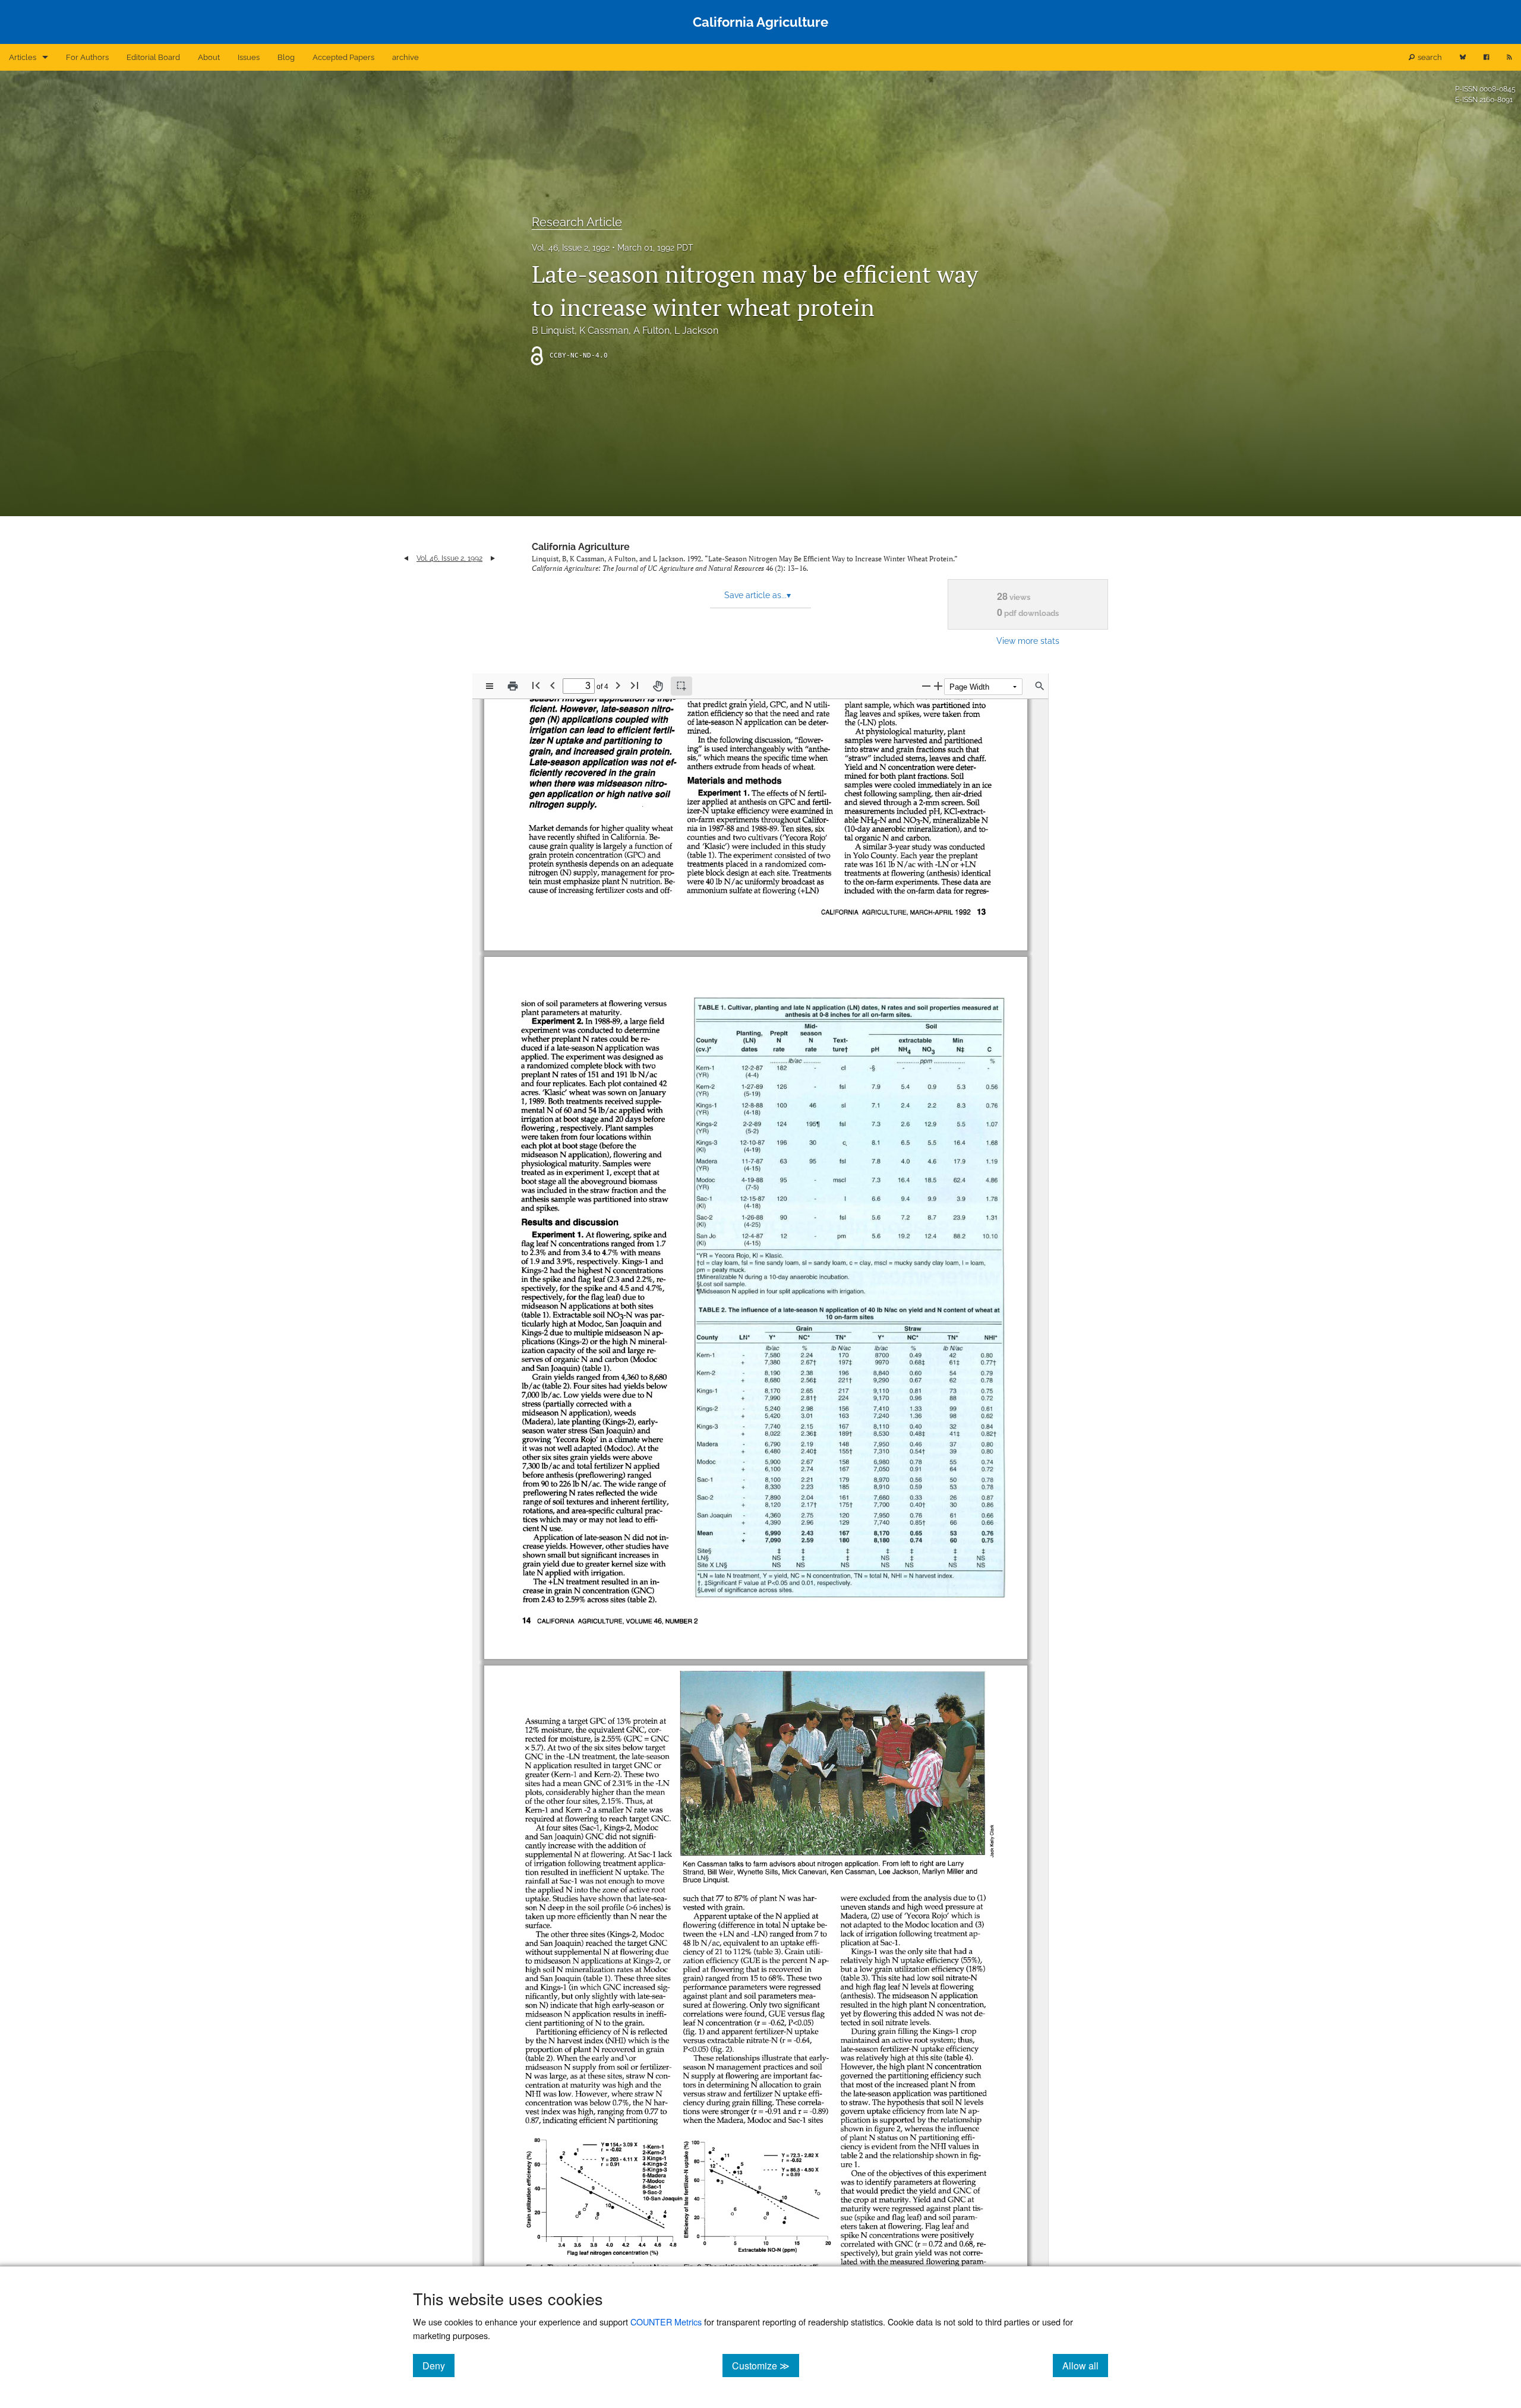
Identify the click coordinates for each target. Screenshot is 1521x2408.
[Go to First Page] (536, 685)
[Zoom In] (938, 686)
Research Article (577, 222)
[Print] (513, 686)
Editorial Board (153, 57)
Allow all (1085, 2365)
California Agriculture (581, 547)
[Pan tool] (658, 686)
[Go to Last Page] (635, 685)
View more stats (1028, 641)
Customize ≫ (766, 2365)
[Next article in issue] (493, 558)
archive (406, 57)
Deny (438, 2365)
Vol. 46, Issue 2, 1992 (571, 248)
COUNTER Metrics (666, 2322)
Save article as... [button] (758, 595)
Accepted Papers (343, 57)
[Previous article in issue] (406, 558)
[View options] (490, 686)
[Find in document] (1040, 686)
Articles (23, 57)
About (209, 57)
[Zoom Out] (926, 686)
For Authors (87, 57)
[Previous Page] (553, 685)
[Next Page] (618, 685)
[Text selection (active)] (681, 686)
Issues (249, 57)
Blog (286, 57)
